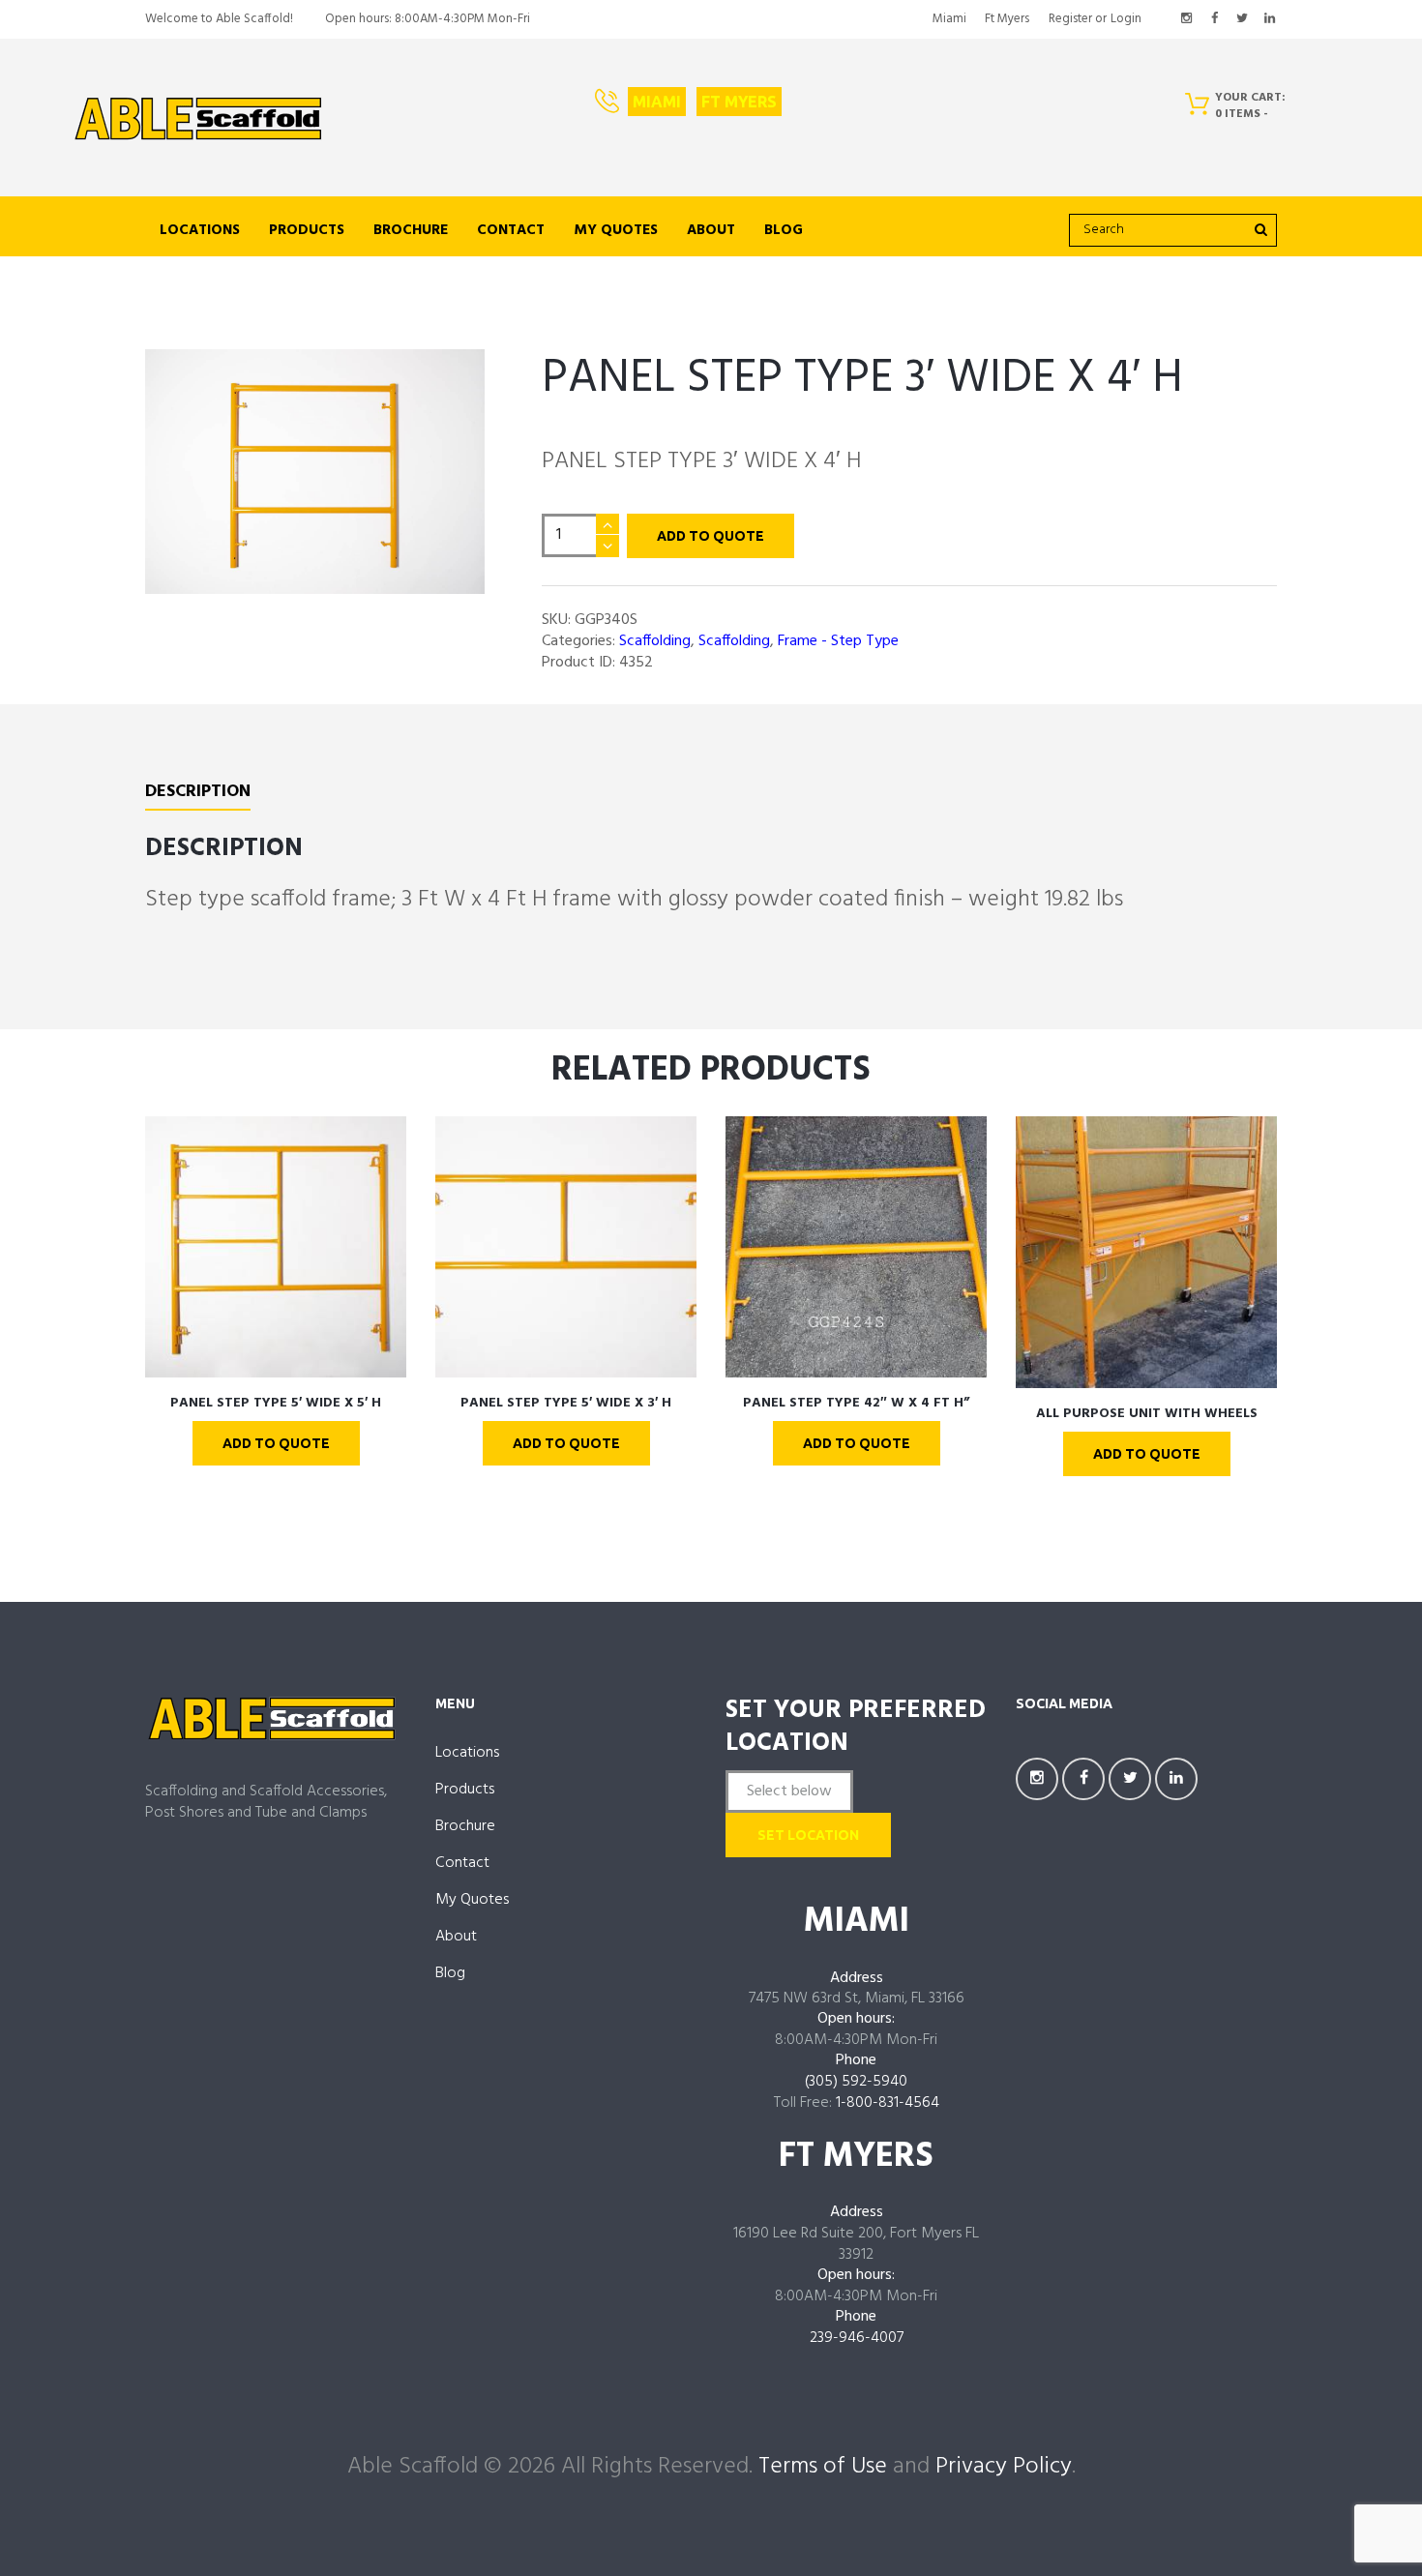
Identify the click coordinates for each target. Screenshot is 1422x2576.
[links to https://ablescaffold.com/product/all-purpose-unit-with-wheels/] (1146, 1252)
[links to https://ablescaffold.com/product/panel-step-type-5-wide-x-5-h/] (276, 1247)
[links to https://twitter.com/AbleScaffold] (1242, 19)
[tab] (198, 796)
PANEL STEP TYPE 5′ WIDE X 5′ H (276, 1403)
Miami (949, 19)
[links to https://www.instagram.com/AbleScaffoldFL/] (1187, 19)
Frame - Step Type (838, 641)
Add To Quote (711, 536)
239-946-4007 (857, 2338)
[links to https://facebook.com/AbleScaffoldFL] (1214, 19)
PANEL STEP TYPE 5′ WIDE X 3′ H (566, 1403)
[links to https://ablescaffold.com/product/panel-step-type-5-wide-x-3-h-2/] (566, 1247)
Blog (784, 230)
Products (307, 230)
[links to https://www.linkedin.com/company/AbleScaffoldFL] (1269, 19)
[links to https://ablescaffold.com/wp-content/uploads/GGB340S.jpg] (315, 472)
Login (1126, 19)
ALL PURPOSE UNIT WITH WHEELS (1147, 1414)
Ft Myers (1007, 19)
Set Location (808, 1835)
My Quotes (616, 230)
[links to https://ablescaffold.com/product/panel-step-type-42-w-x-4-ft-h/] (856, 1247)
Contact (511, 230)
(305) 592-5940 (856, 2082)
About (711, 230)
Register (1070, 19)
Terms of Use (823, 2467)
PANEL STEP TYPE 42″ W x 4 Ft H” (856, 1403)
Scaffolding (655, 641)
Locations (200, 230)
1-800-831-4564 (888, 2103)
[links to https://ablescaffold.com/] (198, 119)
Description (198, 794)
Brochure (411, 230)
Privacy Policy (1004, 2467)
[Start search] (1259, 229)
